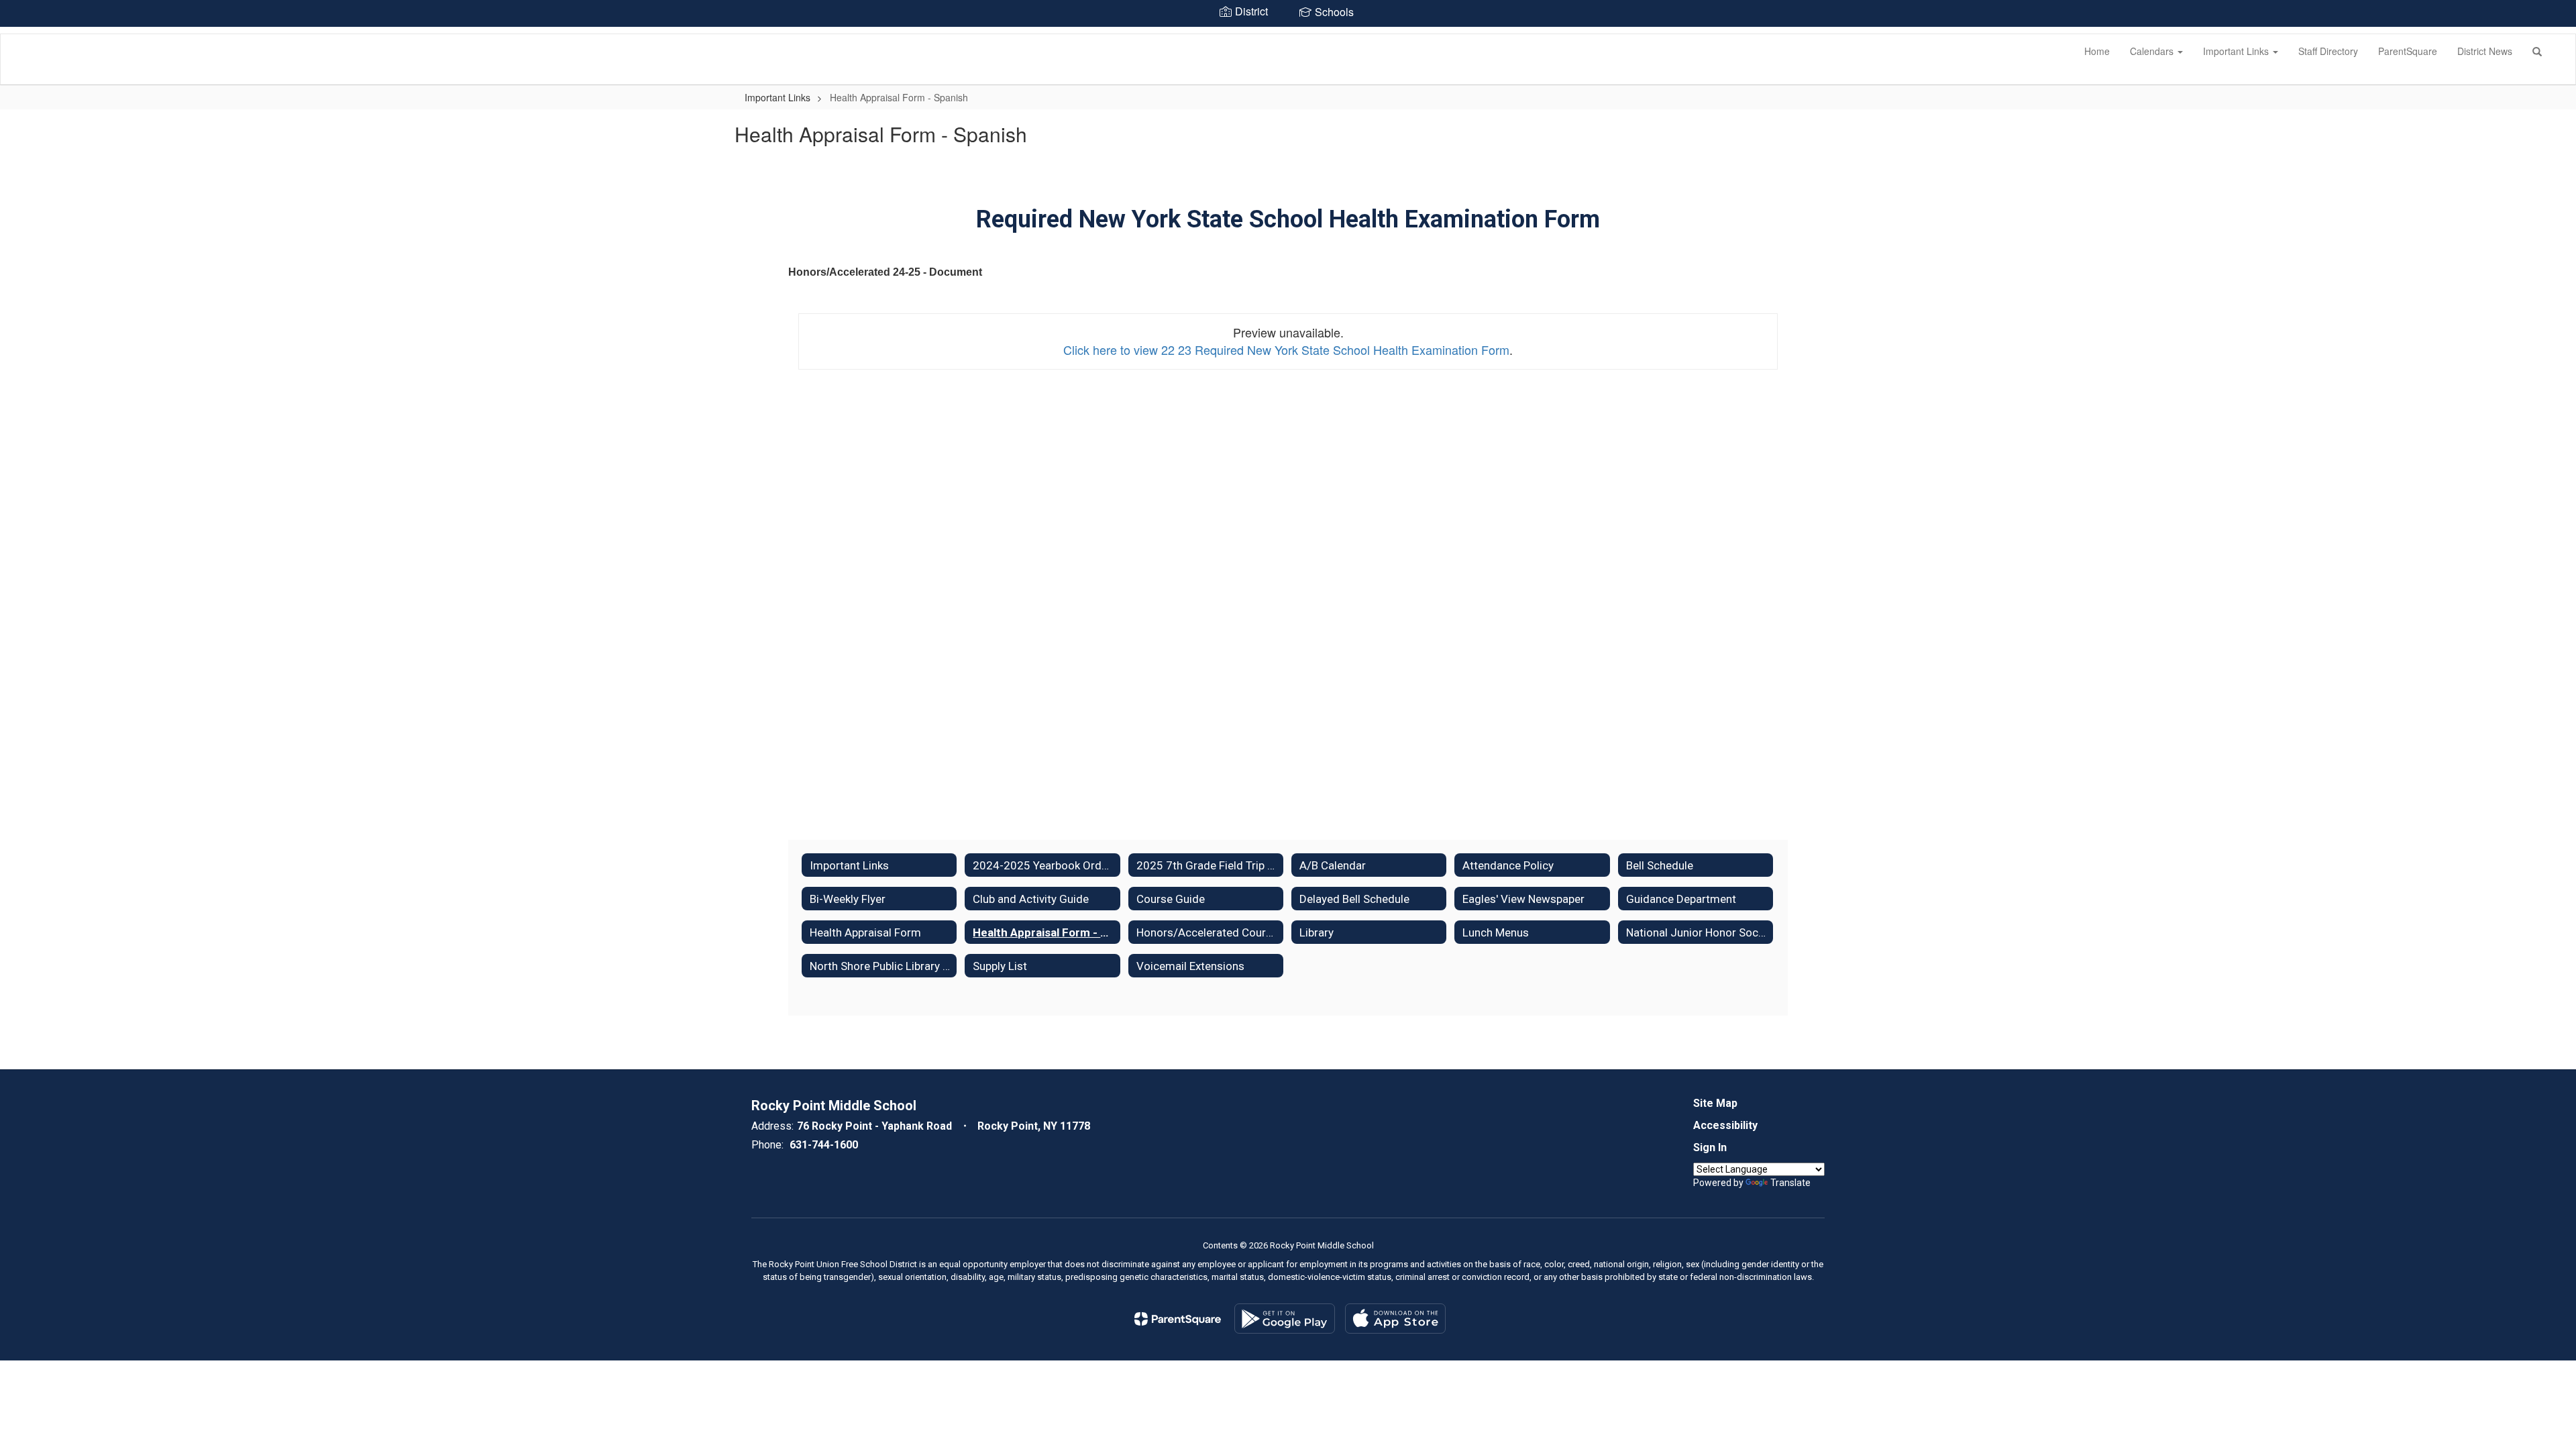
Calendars (2153, 51)
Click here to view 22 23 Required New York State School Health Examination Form (1286, 350)
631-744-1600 (824, 1145)
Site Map (1715, 1103)
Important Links (2237, 51)
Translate (1790, 1183)
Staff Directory (2328, 51)
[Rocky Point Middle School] (21, 34)
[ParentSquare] (1178, 1319)
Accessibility (1725, 1125)
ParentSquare (2408, 51)
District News (2485, 51)
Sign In (1710, 1147)
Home (2097, 51)
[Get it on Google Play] (1285, 1319)
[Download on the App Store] (1395, 1319)
